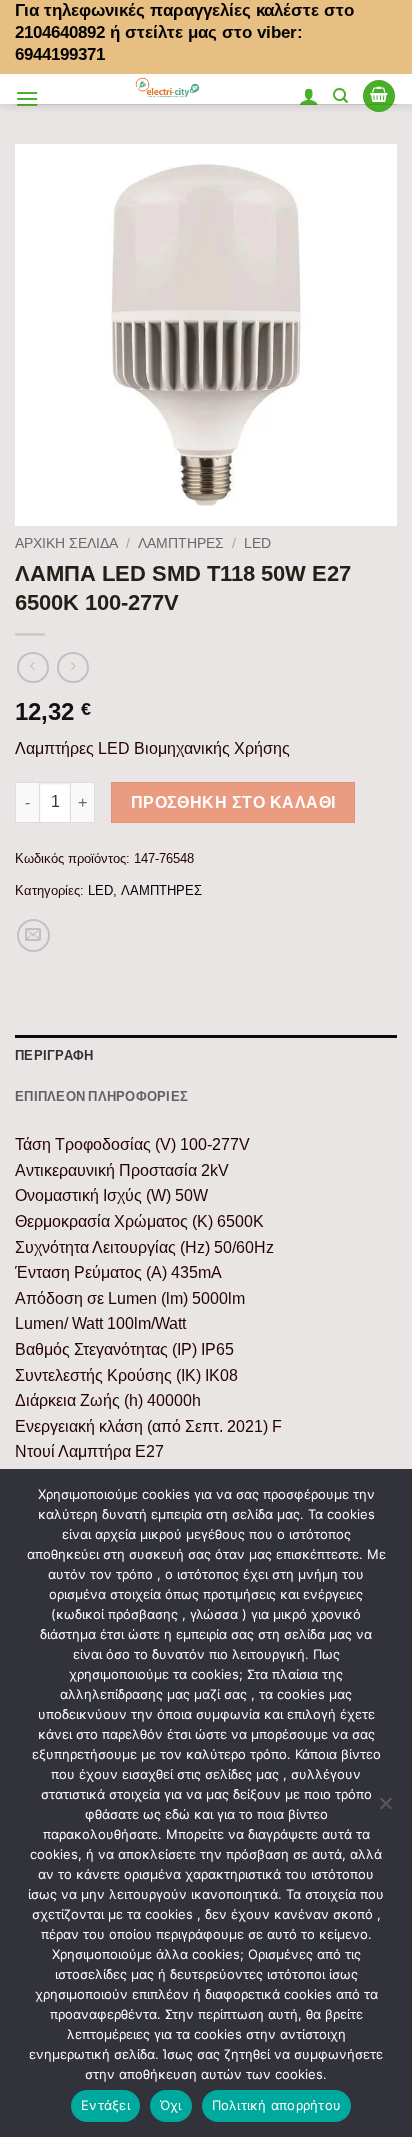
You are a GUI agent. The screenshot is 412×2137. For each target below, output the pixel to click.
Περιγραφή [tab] (54, 1055)
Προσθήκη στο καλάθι (233, 802)
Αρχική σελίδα (66, 543)
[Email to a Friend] (33, 935)
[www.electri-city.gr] (168, 89)
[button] (27, 98)
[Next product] (32, 667)
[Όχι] (385, 1809)
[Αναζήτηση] (340, 96)
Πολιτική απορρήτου (277, 2105)
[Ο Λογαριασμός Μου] (309, 96)
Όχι (171, 2105)
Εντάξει (105, 2105)
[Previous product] (72, 667)
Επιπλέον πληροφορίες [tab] (101, 1096)
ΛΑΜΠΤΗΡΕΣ (181, 543)
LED (257, 543)
